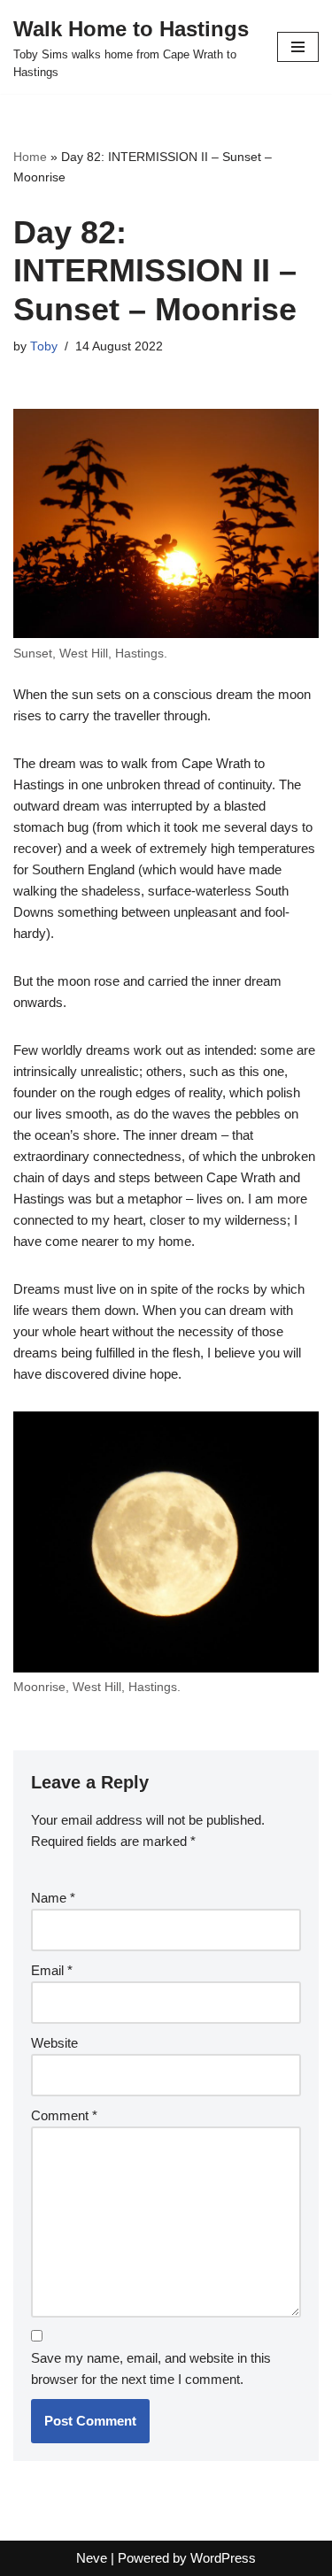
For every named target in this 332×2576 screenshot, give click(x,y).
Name (53, 1898)
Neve (92, 2558)
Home (30, 157)
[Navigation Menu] (298, 47)
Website (54, 2043)
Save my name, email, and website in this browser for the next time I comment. (151, 2368)
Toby (44, 346)
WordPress (223, 2558)
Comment (64, 2115)
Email (52, 1970)
